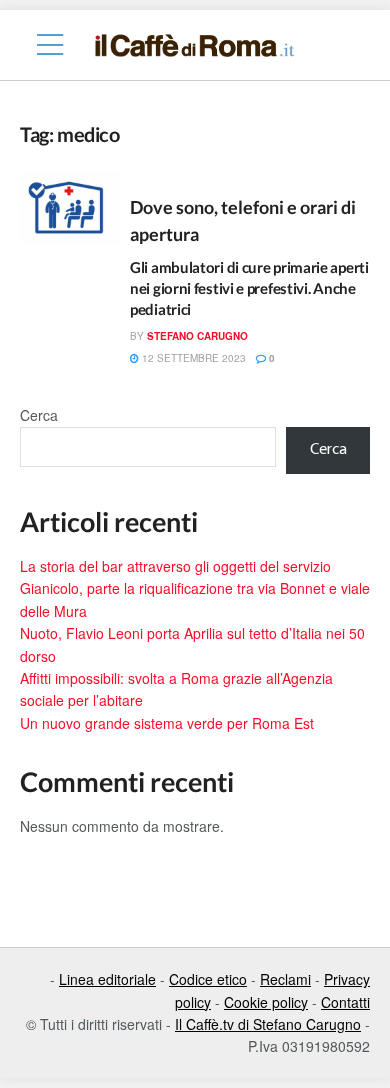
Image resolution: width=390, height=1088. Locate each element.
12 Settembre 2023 (192, 358)
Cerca (39, 415)
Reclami (285, 979)
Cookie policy (266, 1002)
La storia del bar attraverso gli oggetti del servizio (175, 566)
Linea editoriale (107, 979)
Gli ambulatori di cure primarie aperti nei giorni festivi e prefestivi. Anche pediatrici (249, 288)
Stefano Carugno (197, 336)
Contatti (345, 1002)
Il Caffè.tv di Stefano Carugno (268, 1024)
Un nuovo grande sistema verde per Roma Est (167, 723)
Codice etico (208, 979)
